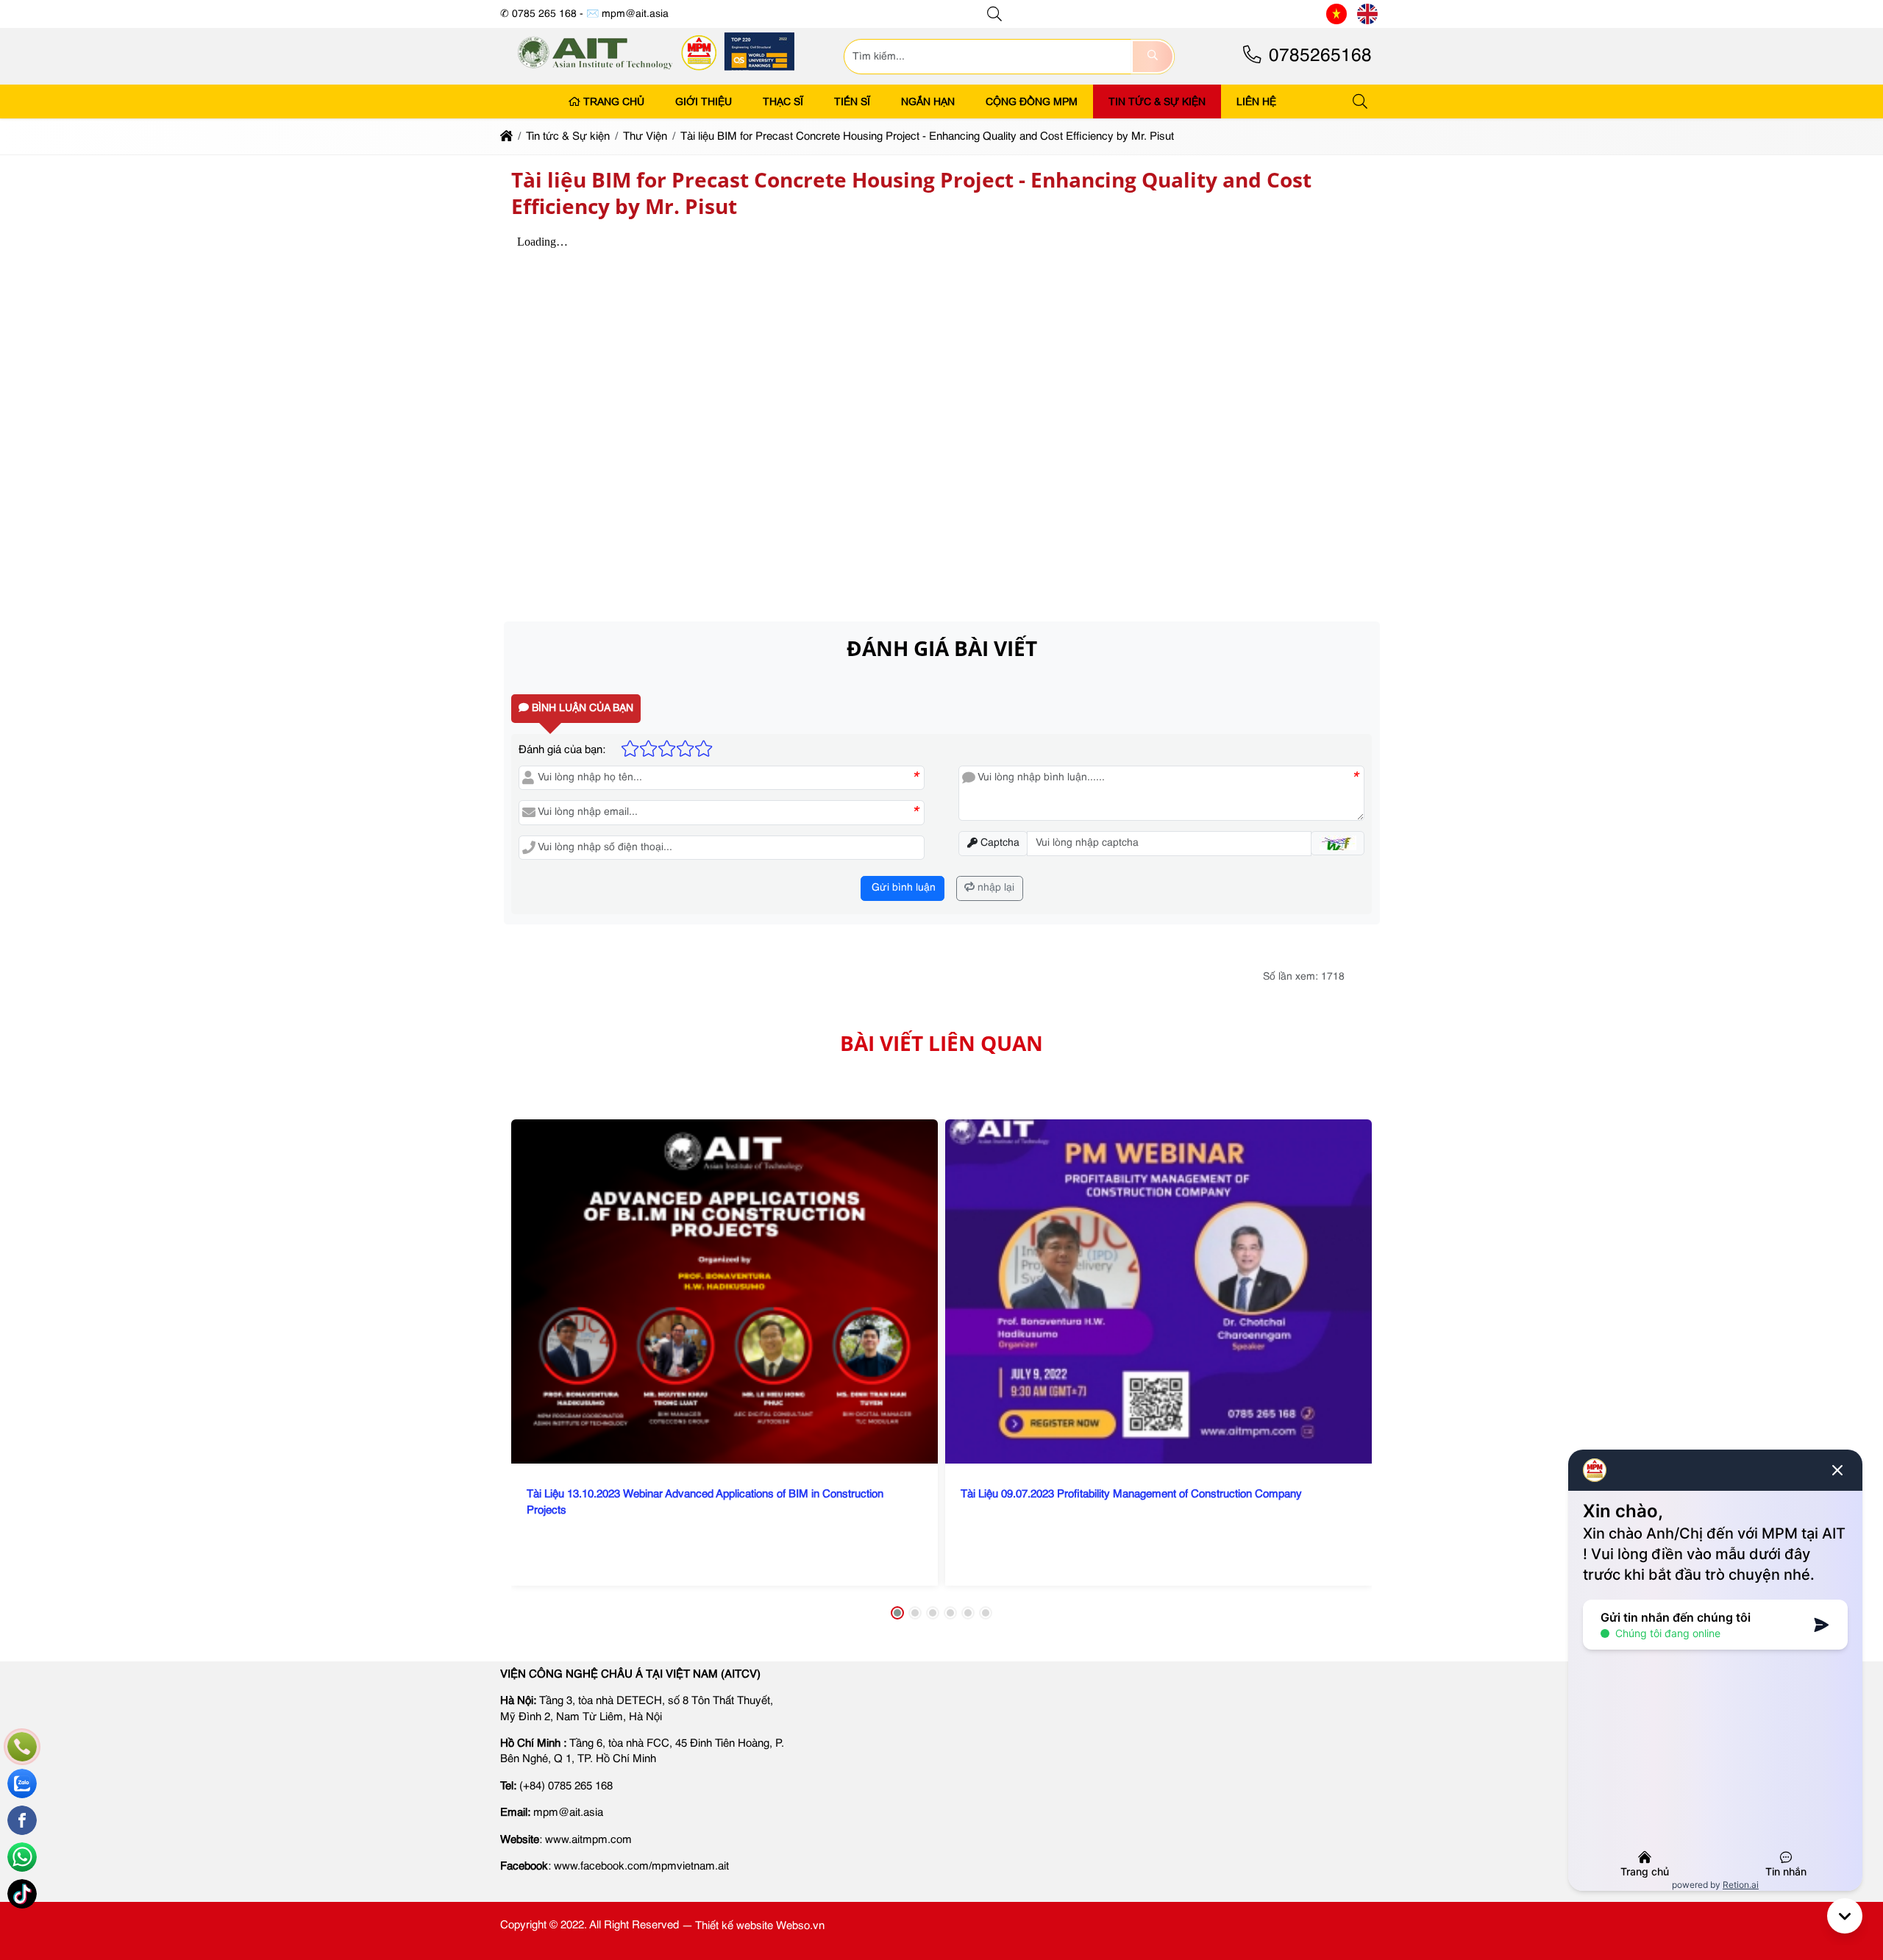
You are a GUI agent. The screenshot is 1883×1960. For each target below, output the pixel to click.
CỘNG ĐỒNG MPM (1032, 101)
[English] (1367, 14)
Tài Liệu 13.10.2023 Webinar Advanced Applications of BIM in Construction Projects (705, 1503)
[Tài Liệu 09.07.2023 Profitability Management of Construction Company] (1158, 1291)
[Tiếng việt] (1336, 14)
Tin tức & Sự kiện (1157, 101)
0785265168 (1318, 56)
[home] (506, 136)
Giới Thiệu (704, 101)
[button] (995, 14)
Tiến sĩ (852, 101)
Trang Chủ (614, 101)
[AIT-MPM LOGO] (657, 75)
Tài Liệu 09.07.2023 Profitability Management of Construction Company (1131, 1495)
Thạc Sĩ (783, 101)
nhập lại (994, 888)
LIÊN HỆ (1256, 101)
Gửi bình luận (902, 888)
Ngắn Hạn (928, 101)
